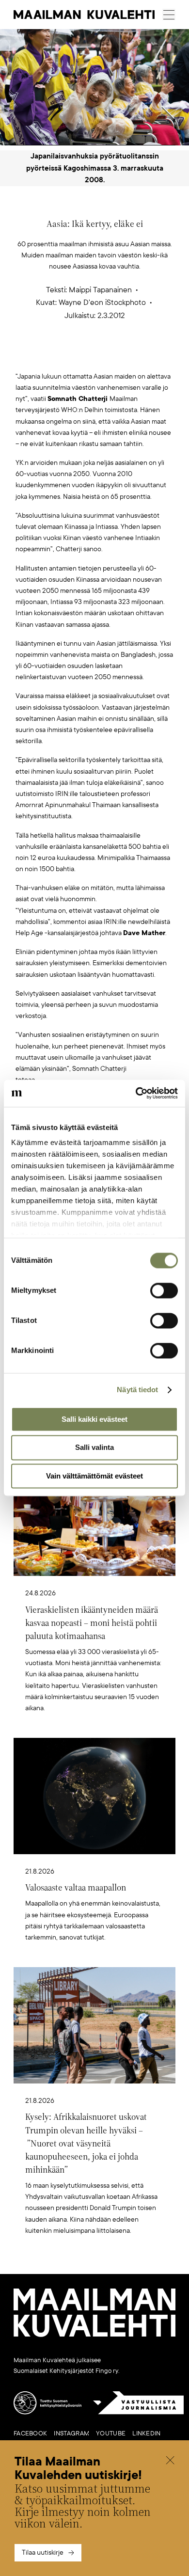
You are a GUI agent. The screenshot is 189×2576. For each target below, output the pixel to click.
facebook (30, 2433)
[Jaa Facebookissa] (110, 356)
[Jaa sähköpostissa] (141, 356)
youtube (111, 2433)
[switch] (164, 1290)
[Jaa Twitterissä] (49, 356)
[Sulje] (170, 2461)
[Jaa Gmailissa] (79, 356)
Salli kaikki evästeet (94, 1419)
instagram (71, 2433)
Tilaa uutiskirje (43, 2552)
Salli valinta (94, 1448)
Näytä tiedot (137, 1390)
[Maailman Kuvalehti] (94, 2335)
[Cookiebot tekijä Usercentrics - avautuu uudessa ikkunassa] (136, 1093)
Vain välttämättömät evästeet (94, 1476)
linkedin (146, 2433)
